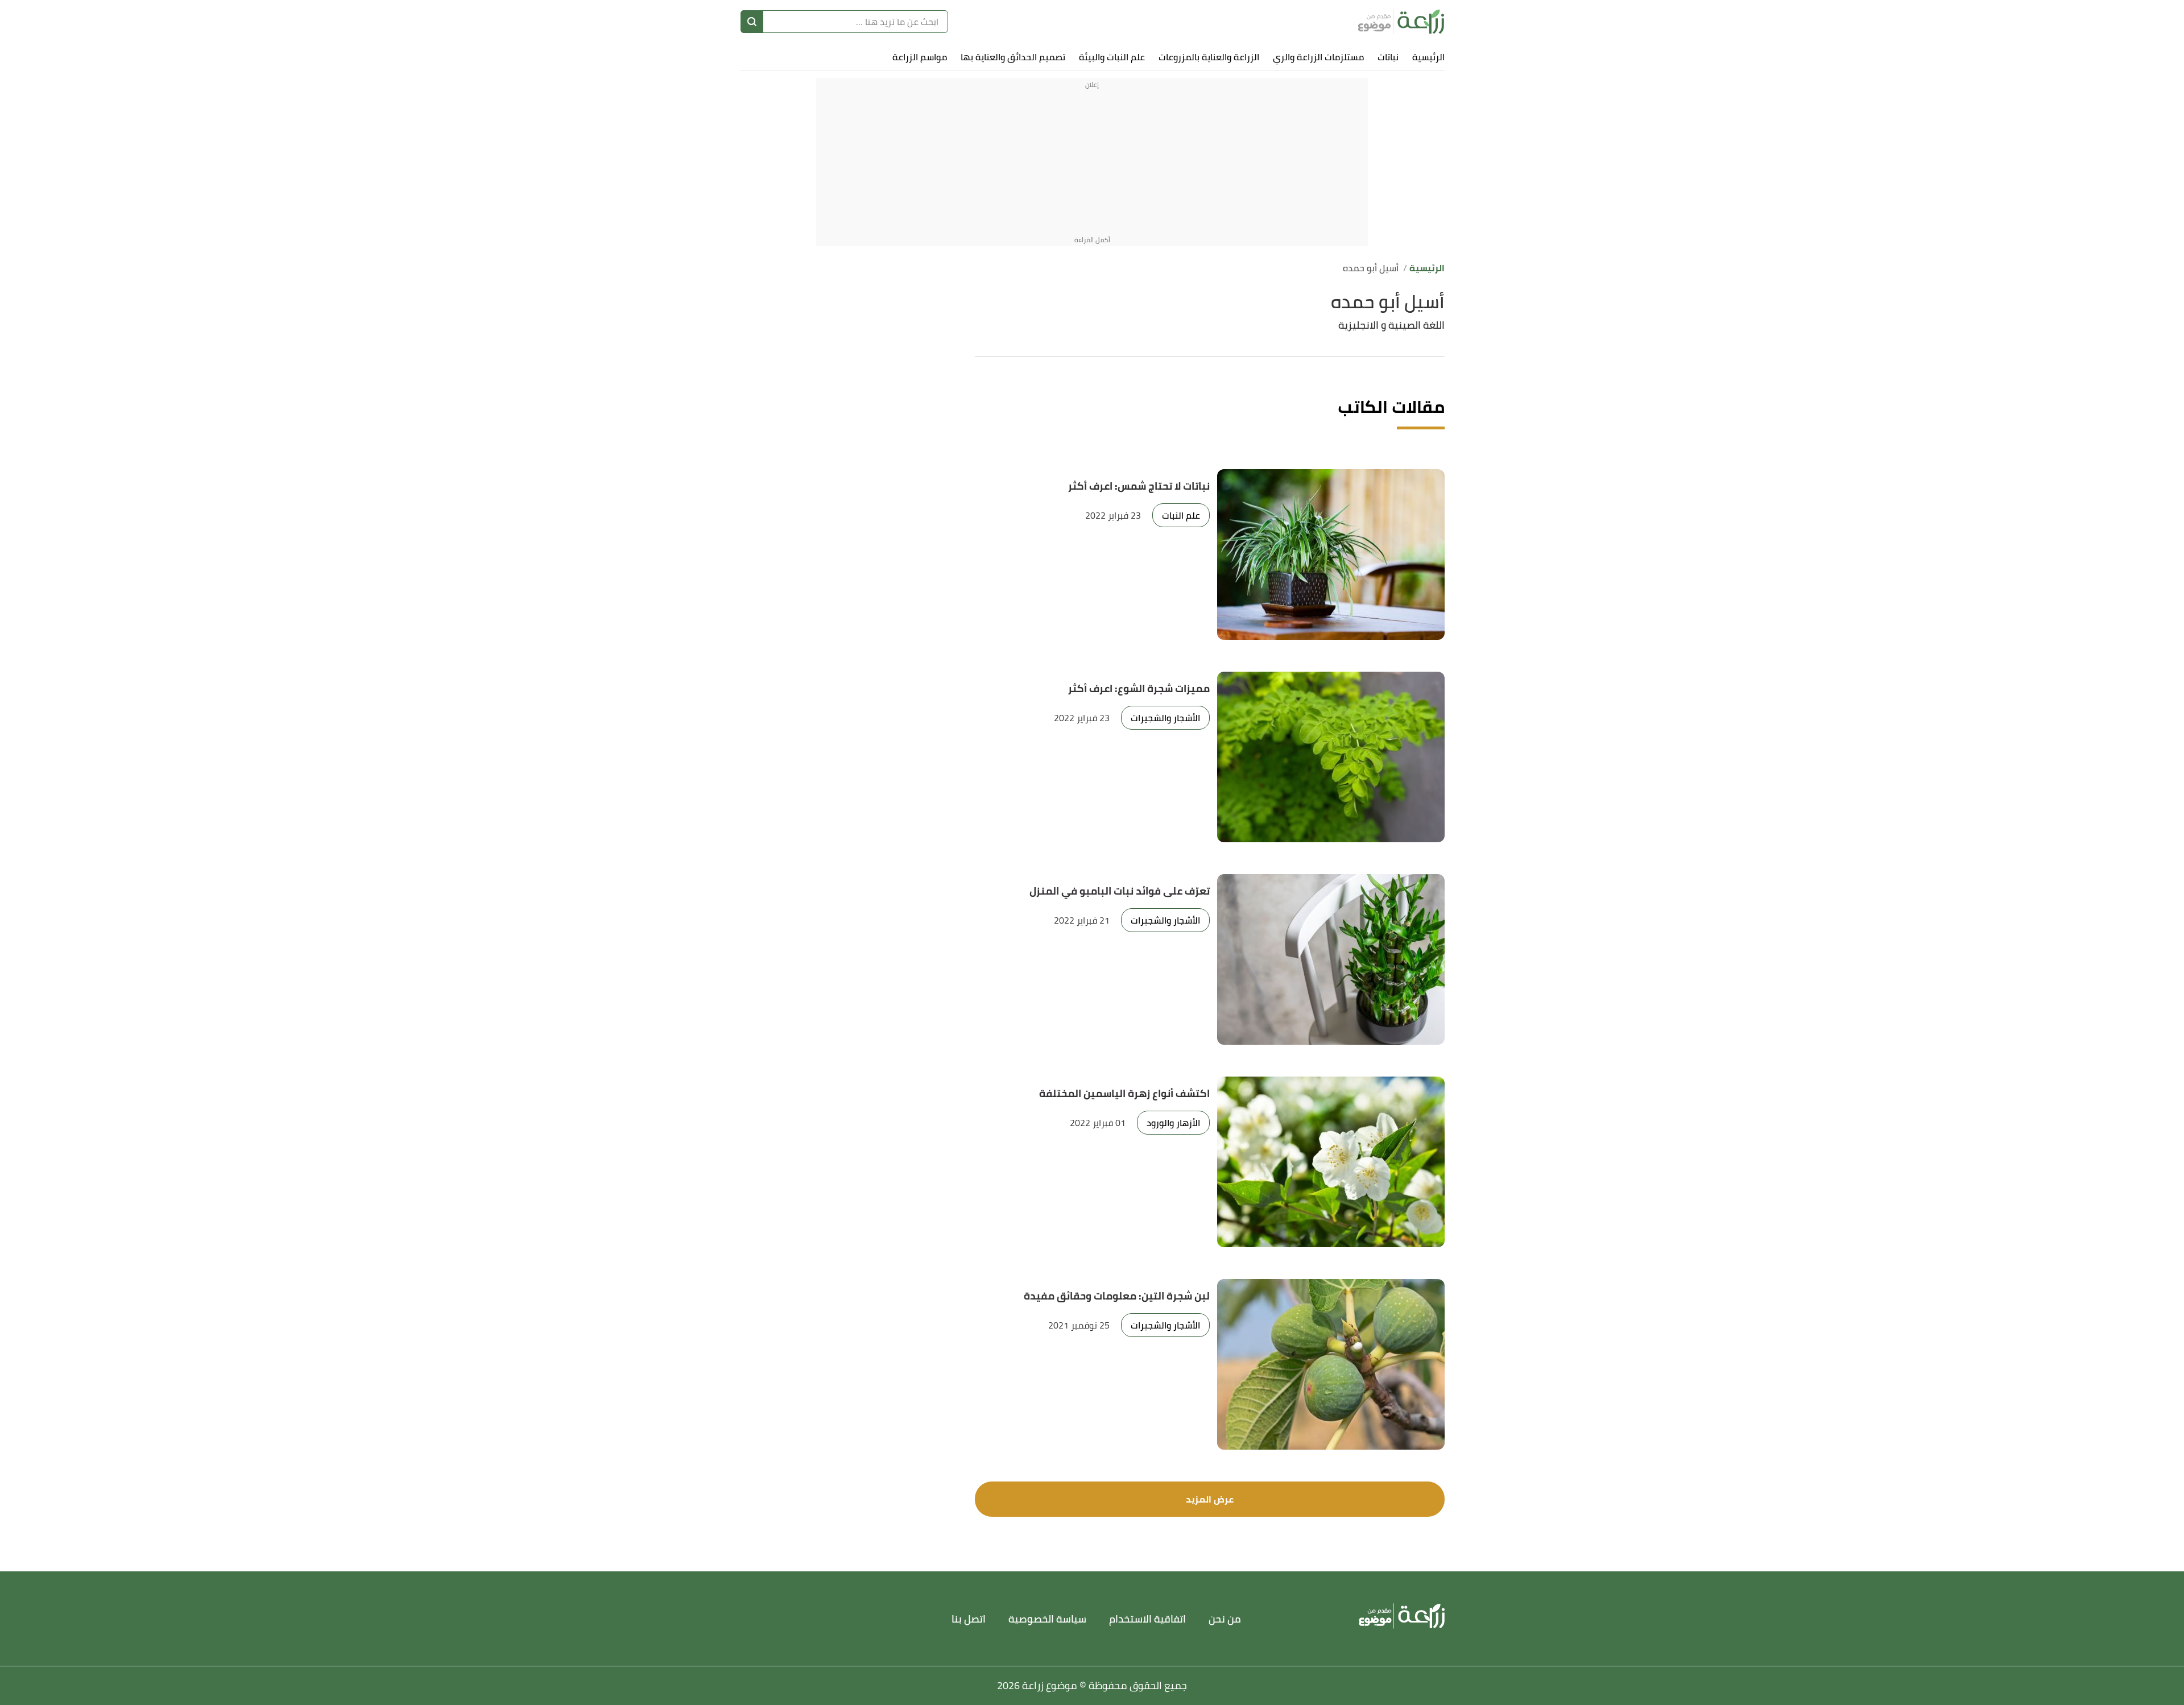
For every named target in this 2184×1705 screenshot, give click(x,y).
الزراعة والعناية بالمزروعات (1209, 57)
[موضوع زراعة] (1401, 22)
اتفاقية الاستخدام (1147, 1619)
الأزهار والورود (1173, 1123)
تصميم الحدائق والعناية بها (1013, 57)
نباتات (1388, 57)
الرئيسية (1428, 57)
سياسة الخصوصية (1047, 1619)
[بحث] (752, 22)
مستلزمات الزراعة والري (1318, 57)
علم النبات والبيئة (1112, 57)
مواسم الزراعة (920, 57)
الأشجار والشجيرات (1165, 718)
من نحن (1225, 1619)
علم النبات (1181, 515)
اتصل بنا (969, 1619)
